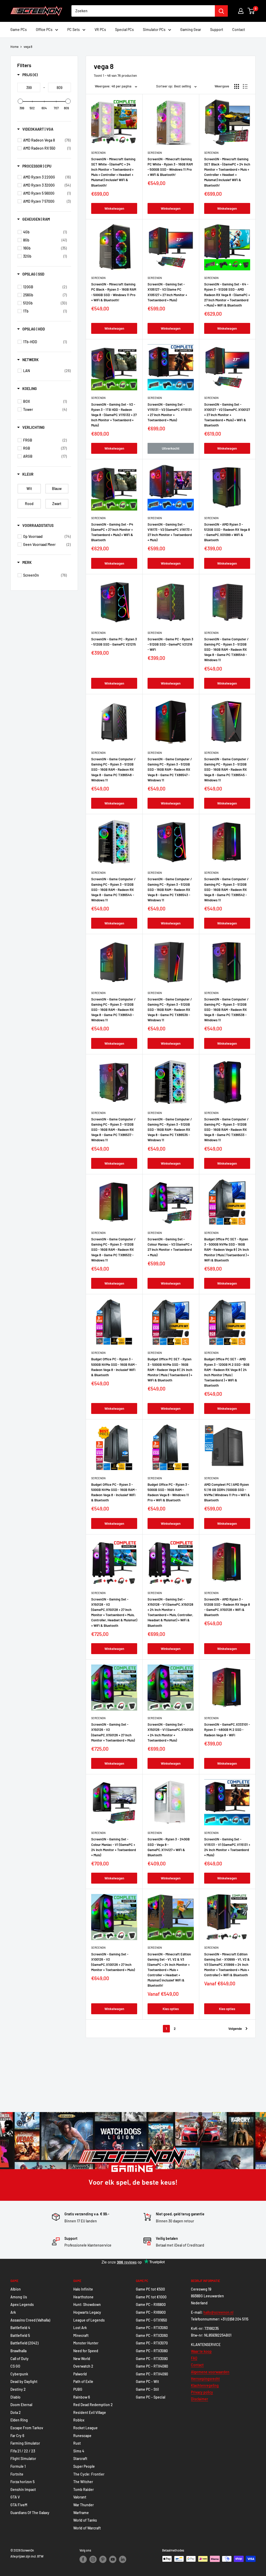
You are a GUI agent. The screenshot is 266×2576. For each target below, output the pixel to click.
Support (217, 30)
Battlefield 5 (20, 2335)
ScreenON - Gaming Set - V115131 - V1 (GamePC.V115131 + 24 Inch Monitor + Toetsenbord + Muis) (227, 1847)
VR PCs (100, 30)
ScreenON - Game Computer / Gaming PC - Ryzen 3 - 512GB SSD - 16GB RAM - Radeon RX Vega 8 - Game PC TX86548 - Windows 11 (113, 770)
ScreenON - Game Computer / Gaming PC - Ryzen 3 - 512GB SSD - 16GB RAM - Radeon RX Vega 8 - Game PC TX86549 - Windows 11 (226, 650)
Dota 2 (16, 2412)
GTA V (15, 2497)
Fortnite (17, 2474)
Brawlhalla (18, 2351)
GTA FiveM (19, 2505)
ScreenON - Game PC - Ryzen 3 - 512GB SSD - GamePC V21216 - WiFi (170, 644)
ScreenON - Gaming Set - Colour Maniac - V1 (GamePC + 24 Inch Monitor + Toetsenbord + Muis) (114, 1847)
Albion (16, 2289)
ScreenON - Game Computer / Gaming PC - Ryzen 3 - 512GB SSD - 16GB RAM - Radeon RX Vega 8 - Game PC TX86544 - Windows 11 (113, 890)
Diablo (15, 2397)
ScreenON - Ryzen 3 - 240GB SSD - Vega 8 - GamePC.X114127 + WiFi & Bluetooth (169, 1847)
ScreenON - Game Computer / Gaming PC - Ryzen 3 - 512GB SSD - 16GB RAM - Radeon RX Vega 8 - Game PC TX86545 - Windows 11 (226, 770)
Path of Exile (83, 2381)
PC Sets (74, 30)
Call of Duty (19, 2359)
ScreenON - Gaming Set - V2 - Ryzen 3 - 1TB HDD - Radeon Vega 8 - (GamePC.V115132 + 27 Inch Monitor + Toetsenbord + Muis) (114, 415)
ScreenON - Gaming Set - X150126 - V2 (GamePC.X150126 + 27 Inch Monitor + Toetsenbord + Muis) (113, 1732)
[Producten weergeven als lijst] (245, 86)
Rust (77, 2443)
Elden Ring (19, 2420)
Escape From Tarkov (27, 2428)
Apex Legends (22, 2304)
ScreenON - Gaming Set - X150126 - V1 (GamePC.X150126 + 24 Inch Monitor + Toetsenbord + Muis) (170, 1732)
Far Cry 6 (17, 2436)
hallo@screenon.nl (218, 2312)
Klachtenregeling (205, 2385)
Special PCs (124, 30)
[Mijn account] (241, 11)
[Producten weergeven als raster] (237, 86)
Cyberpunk (19, 2374)
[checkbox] (47, 140)
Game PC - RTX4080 (152, 2366)
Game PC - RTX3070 (152, 2343)
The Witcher (83, 2482)
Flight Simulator (23, 2459)
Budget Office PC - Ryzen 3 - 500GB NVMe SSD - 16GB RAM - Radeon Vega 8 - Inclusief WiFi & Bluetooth (114, 1367)
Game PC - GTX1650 (151, 2320)
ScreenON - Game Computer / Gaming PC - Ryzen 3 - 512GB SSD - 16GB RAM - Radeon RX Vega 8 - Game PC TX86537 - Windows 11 (113, 1130)
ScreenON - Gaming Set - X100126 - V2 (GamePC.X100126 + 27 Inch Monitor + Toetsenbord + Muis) (113, 1962)
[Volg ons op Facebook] (83, 2559)
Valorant (80, 2497)
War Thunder (84, 2505)
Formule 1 (18, 2466)
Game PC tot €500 (150, 2289)
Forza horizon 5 (22, 2482)
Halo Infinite (83, 2289)
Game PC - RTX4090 (152, 2374)
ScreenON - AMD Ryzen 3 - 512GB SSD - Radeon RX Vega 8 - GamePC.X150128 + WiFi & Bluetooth (227, 1607)
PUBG (78, 2389)
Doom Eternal (21, 2405)
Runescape (82, 2436)
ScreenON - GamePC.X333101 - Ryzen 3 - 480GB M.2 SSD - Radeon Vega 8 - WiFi (227, 1730)
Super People (84, 2466)
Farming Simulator (25, 2443)
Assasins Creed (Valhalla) (30, 2320)
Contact (239, 30)
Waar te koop (201, 2351)
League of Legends (89, 2320)
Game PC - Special (151, 2397)
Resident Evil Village (90, 2412)
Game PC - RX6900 (151, 2312)
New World (82, 2359)
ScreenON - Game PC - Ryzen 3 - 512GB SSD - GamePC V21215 (114, 642)
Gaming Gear (191, 30)
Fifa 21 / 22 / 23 (23, 2451)
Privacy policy (202, 2392)
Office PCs (44, 30)
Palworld (80, 2374)
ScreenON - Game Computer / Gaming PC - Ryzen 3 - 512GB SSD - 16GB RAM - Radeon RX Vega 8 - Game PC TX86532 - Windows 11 (113, 1250)
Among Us (19, 2297)
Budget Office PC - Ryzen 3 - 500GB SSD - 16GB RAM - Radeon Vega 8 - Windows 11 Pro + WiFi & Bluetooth (168, 1492)
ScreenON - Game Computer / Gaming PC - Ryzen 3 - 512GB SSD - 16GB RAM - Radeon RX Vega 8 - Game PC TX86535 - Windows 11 (170, 1130)
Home (14, 47)
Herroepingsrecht (205, 2379)
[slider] (20, 101)
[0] (251, 11)
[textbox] (29, 87)
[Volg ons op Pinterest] (103, 2559)
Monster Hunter (86, 2343)
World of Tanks (85, 2520)
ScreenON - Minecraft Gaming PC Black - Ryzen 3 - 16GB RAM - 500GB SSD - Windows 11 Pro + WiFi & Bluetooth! (114, 292)
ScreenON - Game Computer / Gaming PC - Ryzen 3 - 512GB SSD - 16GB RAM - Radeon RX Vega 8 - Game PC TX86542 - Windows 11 (226, 890)
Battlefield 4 (20, 2328)
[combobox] (143, 11)
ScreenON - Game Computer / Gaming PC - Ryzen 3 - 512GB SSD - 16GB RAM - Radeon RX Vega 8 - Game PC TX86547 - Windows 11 (170, 770)
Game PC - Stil (147, 2389)
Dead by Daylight (24, 2381)
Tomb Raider (84, 2489)
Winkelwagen (114, 208)
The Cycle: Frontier (89, 2474)
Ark (13, 2312)
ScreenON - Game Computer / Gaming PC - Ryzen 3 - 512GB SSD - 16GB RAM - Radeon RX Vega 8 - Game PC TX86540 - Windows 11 (113, 1010)
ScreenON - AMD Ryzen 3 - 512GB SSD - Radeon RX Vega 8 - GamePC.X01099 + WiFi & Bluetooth (227, 532)
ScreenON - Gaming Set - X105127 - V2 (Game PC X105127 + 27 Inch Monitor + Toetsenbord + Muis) (167, 292)
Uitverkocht (171, 448)
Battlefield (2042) (24, 2343)
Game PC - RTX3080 (152, 2351)
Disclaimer (199, 2399)
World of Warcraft (87, 2528)
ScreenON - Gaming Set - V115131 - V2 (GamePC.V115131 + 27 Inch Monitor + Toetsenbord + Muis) (170, 412)
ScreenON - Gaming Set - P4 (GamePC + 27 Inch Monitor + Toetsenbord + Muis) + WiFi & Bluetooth (112, 532)
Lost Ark (80, 2328)
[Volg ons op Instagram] (93, 2559)
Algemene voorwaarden (210, 2372)
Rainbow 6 (82, 2397)
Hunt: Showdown (87, 2304)
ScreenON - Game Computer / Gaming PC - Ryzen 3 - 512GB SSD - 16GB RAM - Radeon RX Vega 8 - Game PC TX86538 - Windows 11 (226, 1010)
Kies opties (171, 2009)
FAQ (194, 2358)
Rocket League (85, 2428)
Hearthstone (83, 2297)
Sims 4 (79, 2451)
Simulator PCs (154, 30)
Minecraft (81, 2335)
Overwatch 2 (83, 2366)
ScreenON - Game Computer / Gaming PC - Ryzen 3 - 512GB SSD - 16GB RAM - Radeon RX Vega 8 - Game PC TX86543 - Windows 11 (170, 890)
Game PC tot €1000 (151, 2297)
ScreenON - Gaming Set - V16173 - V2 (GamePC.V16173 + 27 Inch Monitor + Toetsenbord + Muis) (170, 532)
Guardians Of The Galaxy (30, 2513)
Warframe (81, 2513)
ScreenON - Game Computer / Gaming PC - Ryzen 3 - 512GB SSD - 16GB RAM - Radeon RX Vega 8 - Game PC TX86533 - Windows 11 (226, 1130)
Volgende (235, 2029)
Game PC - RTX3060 (152, 2328)
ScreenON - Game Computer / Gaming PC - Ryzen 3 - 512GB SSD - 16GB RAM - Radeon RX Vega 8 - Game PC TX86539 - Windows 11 (170, 1010)
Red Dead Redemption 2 (93, 2405)
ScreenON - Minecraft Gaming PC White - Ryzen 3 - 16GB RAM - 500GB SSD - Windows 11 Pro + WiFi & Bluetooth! (170, 167)
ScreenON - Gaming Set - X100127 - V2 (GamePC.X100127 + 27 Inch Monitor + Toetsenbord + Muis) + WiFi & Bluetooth (227, 415)
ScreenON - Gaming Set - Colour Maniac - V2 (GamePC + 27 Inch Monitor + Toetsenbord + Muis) (170, 1247)
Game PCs (19, 30)
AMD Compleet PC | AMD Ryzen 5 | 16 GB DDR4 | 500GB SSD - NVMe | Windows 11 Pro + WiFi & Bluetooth (227, 1492)
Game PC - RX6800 (151, 2304)
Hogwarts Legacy (87, 2312)
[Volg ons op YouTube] (113, 2559)
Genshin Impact (23, 2489)
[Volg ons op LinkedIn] (123, 2559)
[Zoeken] (221, 11)
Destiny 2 (18, 2389)
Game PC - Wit (147, 2381)
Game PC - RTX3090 (152, 2359)
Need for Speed (86, 2351)
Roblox (79, 2420)
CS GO (15, 2366)
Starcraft (80, 2459)
